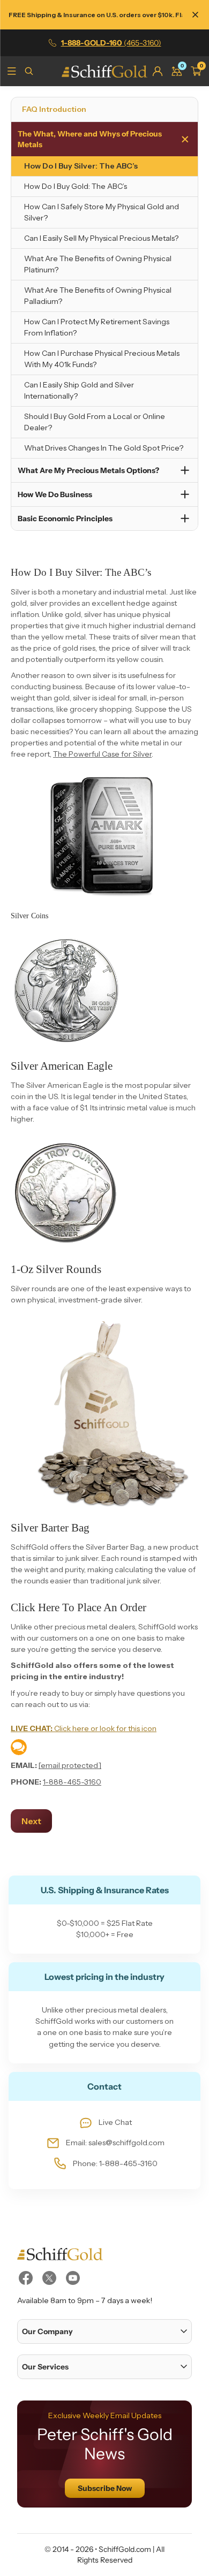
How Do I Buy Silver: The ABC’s (81, 166)
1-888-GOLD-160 (111, 43)
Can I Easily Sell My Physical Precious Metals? (101, 238)
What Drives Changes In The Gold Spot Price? (104, 448)
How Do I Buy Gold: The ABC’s (76, 186)
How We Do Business (55, 494)
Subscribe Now (105, 2488)
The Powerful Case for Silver (102, 754)
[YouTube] (73, 2278)
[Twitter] (49, 2278)
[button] (104, 2331)
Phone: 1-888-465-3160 (115, 2163)
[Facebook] (26, 2278)
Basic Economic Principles (65, 519)
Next (31, 1821)
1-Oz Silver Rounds (56, 1269)
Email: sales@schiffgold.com (115, 2143)
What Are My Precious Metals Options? (88, 470)
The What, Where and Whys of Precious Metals (90, 139)
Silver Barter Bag (50, 1528)
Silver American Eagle (62, 1066)
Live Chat (115, 2122)
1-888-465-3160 (72, 1782)
